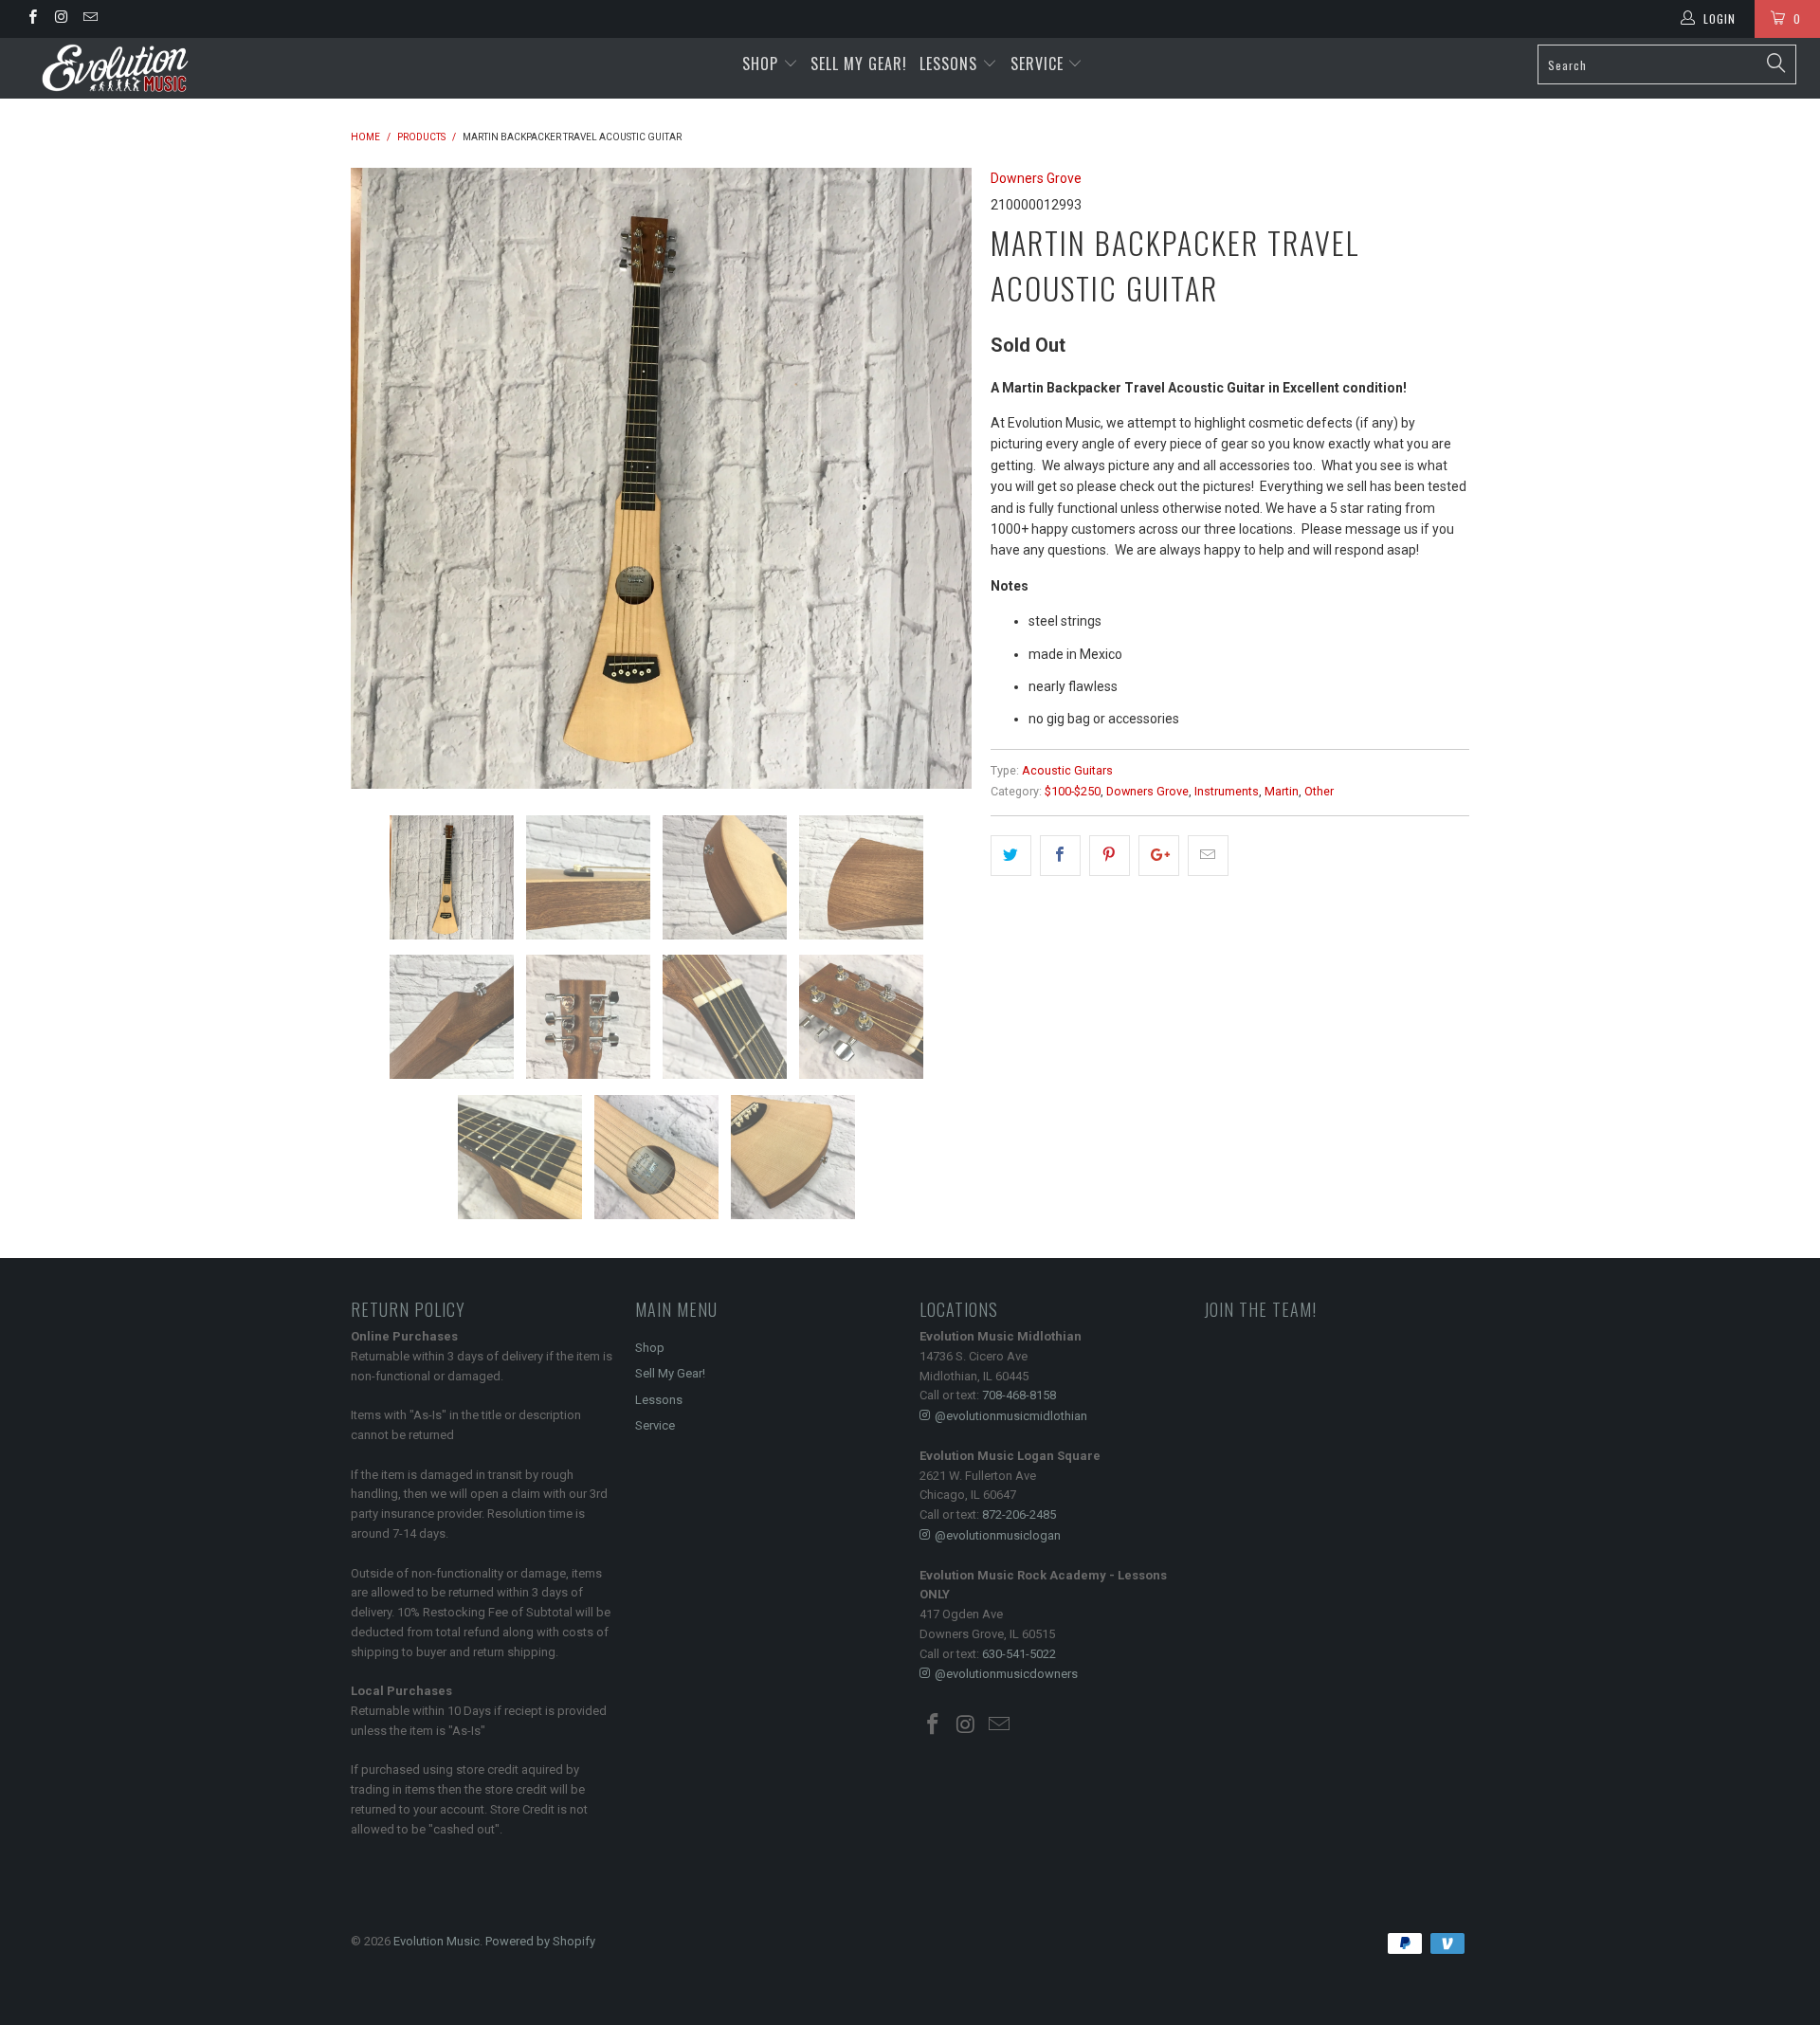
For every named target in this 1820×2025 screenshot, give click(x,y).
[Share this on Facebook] (1060, 855)
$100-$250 (1073, 791)
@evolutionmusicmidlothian (1011, 1416)
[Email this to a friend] (1208, 855)
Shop (760, 64)
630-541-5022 (1019, 1654)
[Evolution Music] (155, 68)
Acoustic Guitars (1067, 770)
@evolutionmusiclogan (998, 1535)
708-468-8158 (1019, 1395)
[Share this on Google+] (1159, 855)
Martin (1282, 791)
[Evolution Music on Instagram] (60, 19)
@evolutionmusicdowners (1006, 1674)
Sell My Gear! (859, 64)
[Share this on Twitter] (1011, 855)
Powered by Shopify (540, 1941)
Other (1319, 791)
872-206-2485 (1019, 1514)
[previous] (384, 478)
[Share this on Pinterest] (1110, 855)
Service (1039, 64)
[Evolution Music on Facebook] (32, 19)
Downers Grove (1036, 178)
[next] (938, 478)
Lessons (951, 64)
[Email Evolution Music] (90, 19)
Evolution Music (437, 1941)
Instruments (1227, 791)
